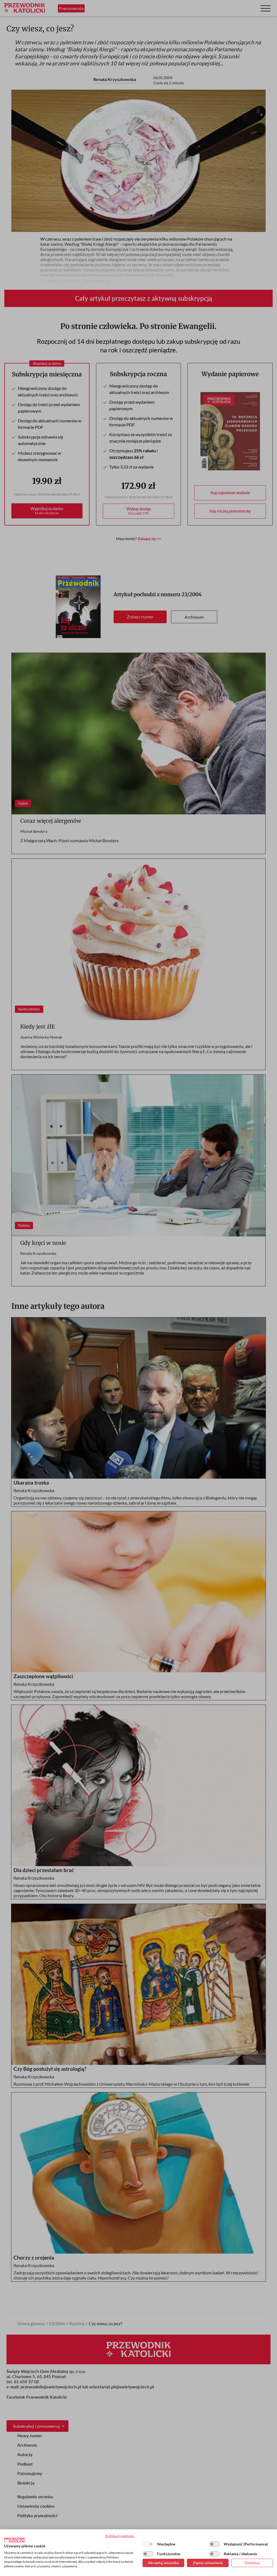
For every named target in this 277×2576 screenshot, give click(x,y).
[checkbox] (148, 2544)
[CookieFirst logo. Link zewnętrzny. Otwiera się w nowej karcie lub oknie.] (14, 2540)
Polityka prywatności (120, 2536)
